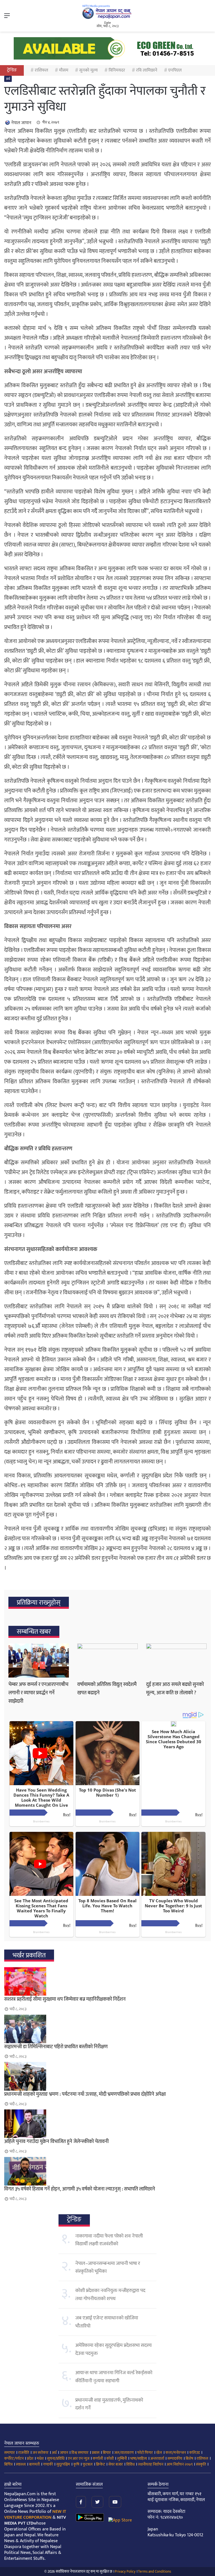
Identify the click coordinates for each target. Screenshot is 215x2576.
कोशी (110, 2458)
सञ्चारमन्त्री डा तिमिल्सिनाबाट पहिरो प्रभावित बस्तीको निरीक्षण (56, 2047)
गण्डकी (48, 2464)
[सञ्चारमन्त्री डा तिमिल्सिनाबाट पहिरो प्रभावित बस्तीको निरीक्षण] (107, 2029)
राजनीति (24, 2453)
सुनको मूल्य (88, 70)
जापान (64, 2453)
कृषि (76, 2464)
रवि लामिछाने (147, 70)
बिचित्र (8, 2464)
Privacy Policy (125, 2572)
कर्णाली (98, 2458)
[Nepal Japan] (107, 12)
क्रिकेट (101, 2464)
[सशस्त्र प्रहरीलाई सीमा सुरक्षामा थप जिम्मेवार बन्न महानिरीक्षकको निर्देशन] (107, 1981)
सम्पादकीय (175, 2458)
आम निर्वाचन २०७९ (180, 2464)
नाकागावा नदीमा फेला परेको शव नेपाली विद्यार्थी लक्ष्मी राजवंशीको (109, 2240)
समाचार (10, 2453)
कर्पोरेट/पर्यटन (14, 2458)
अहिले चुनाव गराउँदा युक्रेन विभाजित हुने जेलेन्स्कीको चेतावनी (56, 2142)
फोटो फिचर (145, 2453)
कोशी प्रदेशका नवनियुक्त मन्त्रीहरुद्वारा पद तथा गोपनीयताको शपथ (110, 2294)
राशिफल (41, 70)
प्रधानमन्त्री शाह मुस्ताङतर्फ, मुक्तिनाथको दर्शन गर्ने (109, 2404)
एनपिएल (175, 70)
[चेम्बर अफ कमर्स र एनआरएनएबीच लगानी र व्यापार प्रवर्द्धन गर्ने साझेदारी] (39, 1660)
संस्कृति (201, 2464)
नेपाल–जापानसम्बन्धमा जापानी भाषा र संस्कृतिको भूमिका (108, 2267)
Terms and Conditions (155, 2572)
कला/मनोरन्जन (176, 2453)
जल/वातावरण (124, 2453)
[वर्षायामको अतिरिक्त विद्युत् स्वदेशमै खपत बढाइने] (107, 1660)
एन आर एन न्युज (79, 2458)
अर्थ (8, 79)
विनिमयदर (117, 70)
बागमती (34, 2464)
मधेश (40, 2458)
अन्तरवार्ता (157, 2458)
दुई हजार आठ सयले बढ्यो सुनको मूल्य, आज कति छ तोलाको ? (175, 1689)
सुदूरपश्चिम (63, 2464)
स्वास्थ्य (21, 2464)
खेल (159, 2453)
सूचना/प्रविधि (56, 2458)
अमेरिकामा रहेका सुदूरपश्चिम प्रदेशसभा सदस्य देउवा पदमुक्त (114, 2349)
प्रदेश (30, 2458)
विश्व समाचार (80, 2453)
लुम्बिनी (122, 2458)
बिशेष (189, 2458)
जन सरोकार (40, 2453)
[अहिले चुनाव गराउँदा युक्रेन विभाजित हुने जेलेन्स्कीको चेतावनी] (107, 2124)
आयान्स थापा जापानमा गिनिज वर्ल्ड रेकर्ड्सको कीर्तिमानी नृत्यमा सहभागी (114, 2377)
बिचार (107, 2453)
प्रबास (96, 2453)
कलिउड (195, 2453)
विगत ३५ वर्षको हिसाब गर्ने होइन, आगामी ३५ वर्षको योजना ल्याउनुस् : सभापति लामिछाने (80, 2189)
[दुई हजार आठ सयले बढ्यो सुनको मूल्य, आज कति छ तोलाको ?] (176, 1660)
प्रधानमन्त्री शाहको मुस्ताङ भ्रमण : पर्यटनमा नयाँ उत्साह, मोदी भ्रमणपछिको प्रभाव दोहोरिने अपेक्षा (85, 2094)
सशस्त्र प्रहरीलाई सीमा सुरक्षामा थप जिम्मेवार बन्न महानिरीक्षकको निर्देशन (65, 1999)
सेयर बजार (116, 2464)
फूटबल (88, 2464)
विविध (130, 2464)
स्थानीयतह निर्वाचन (151, 2464)
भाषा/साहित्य (139, 2458)
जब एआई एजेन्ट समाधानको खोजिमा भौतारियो (107, 2322)
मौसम (64, 70)
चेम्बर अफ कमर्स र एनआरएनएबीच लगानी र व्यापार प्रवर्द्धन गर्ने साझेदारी (38, 1693)
